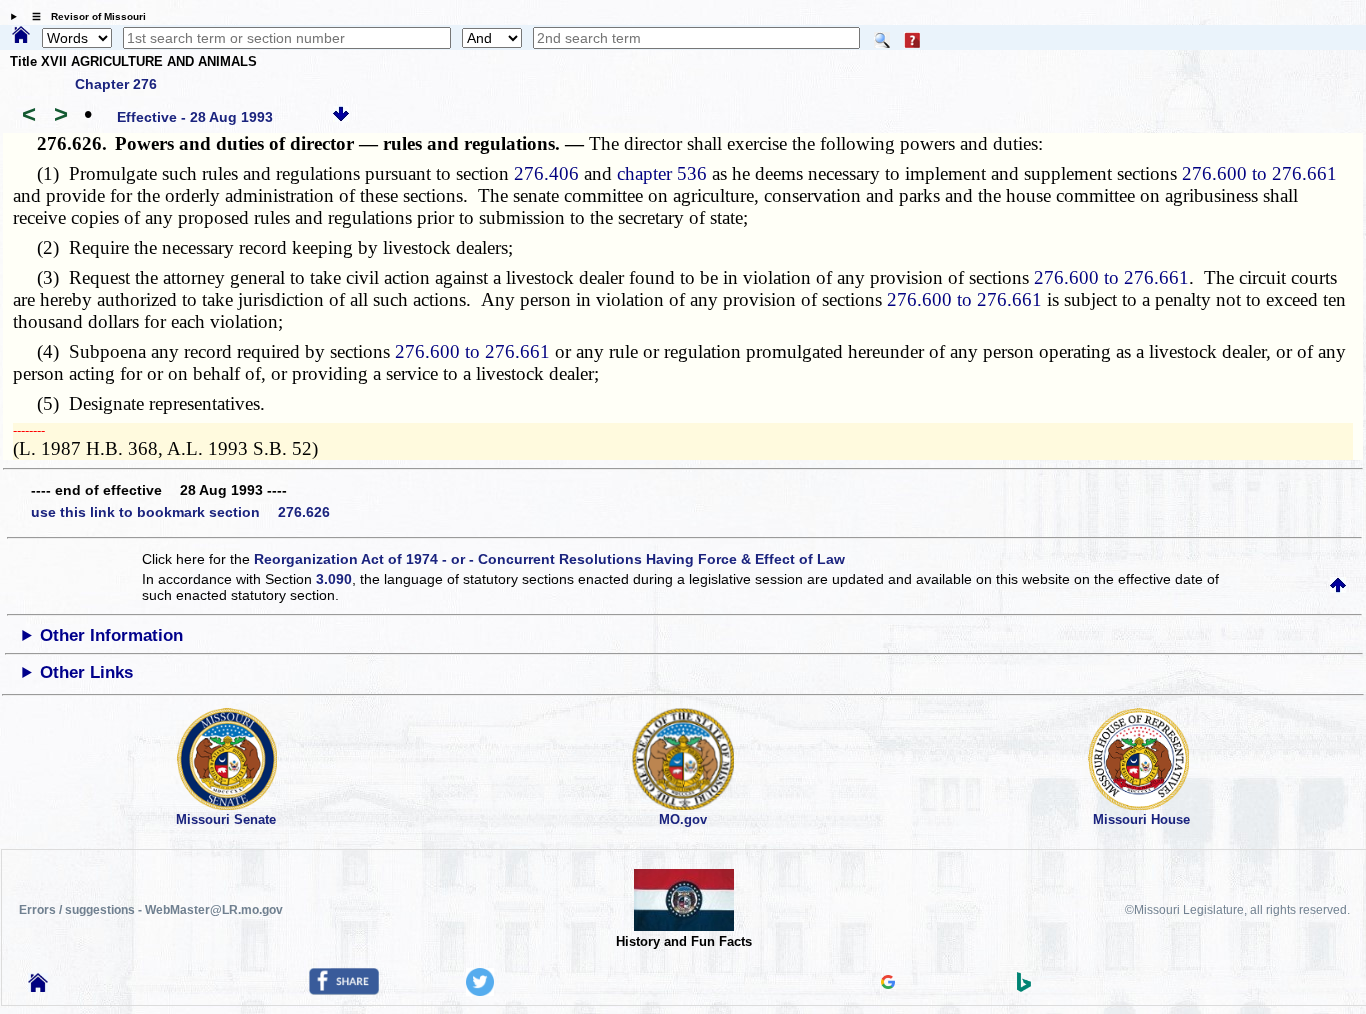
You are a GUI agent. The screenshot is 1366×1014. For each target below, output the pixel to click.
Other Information (111, 635)
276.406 (546, 173)
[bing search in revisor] (1024, 987)
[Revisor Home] (38, 987)
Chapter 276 (116, 84)
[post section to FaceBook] (344, 990)
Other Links (86, 672)
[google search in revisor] (888, 984)
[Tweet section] (480, 991)
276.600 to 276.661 (1259, 173)
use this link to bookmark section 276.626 (180, 512)
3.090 (334, 579)
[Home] (21, 36)
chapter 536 (662, 173)
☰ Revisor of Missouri (84, 16)
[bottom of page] (341, 117)
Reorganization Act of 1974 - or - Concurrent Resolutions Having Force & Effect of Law (549, 559)
